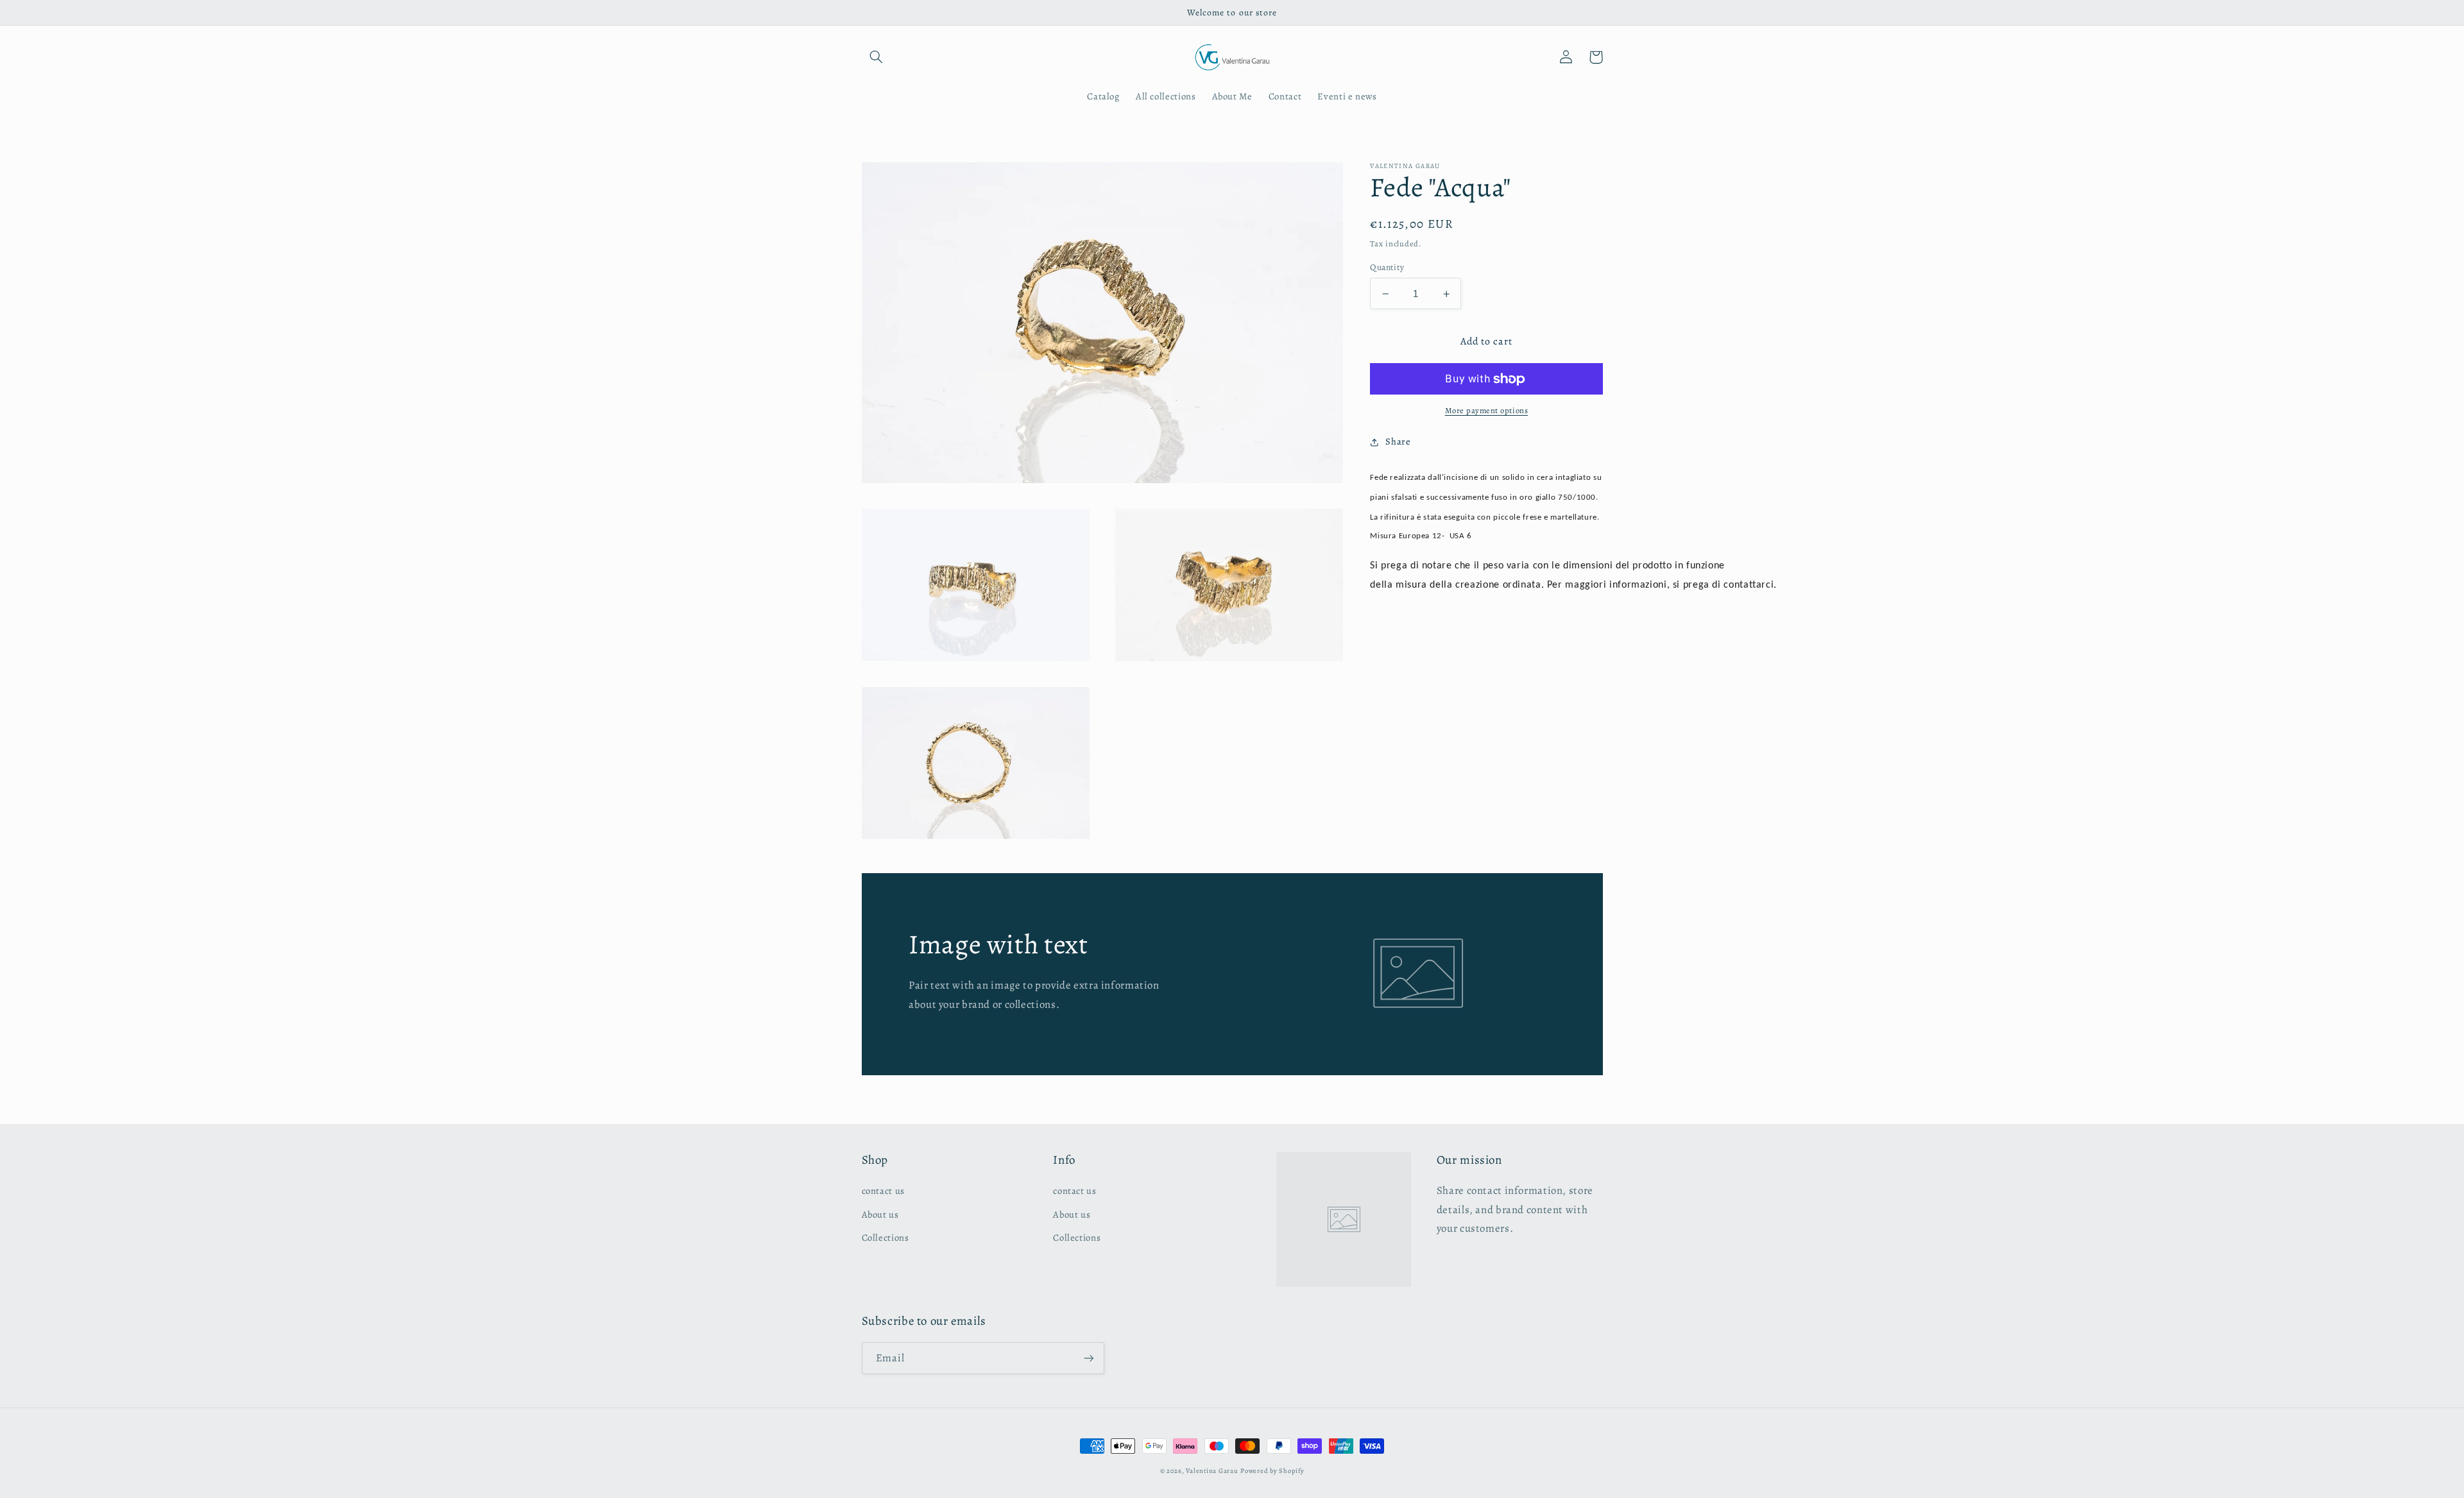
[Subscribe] (1088, 1358)
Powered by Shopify (1272, 1471)
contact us (883, 1191)
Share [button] (1398, 441)
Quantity (1387, 267)
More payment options (1487, 410)
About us (880, 1214)
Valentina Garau (1212, 1471)
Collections (886, 1238)
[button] (877, 57)
